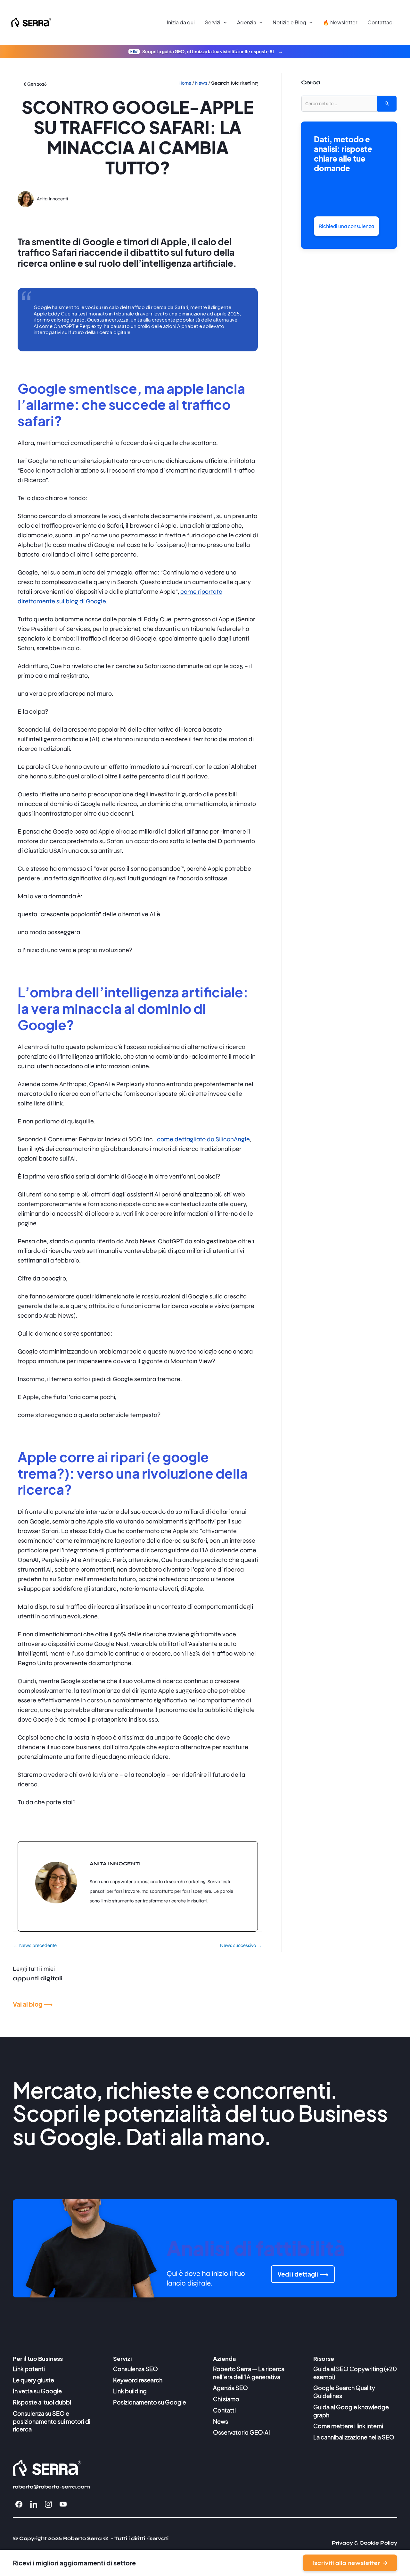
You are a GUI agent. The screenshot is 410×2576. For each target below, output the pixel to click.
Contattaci (381, 22)
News (221, 2421)
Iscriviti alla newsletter (346, 2563)
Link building (130, 2391)
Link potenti (29, 2369)
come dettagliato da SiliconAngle (203, 1139)
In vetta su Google (37, 2391)
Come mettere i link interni (348, 2426)
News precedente (35, 1946)
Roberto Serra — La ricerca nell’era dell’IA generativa (249, 2373)
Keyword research (138, 2380)
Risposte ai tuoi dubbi (42, 2402)
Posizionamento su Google (150, 2402)
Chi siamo (226, 2399)
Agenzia (247, 22)
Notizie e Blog (289, 22)
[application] (224, 22)
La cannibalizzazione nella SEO (354, 2437)
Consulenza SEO (135, 2369)
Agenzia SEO (230, 2388)
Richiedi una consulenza (346, 226)
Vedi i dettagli (298, 2274)
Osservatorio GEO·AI (242, 2432)
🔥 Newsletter (340, 22)
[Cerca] (387, 104)
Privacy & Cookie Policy (365, 2543)
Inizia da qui (181, 22)
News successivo (241, 1946)
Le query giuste (33, 2380)
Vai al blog (28, 2004)
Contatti (224, 2410)
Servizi (213, 22)
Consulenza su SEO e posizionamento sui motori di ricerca (52, 2421)
